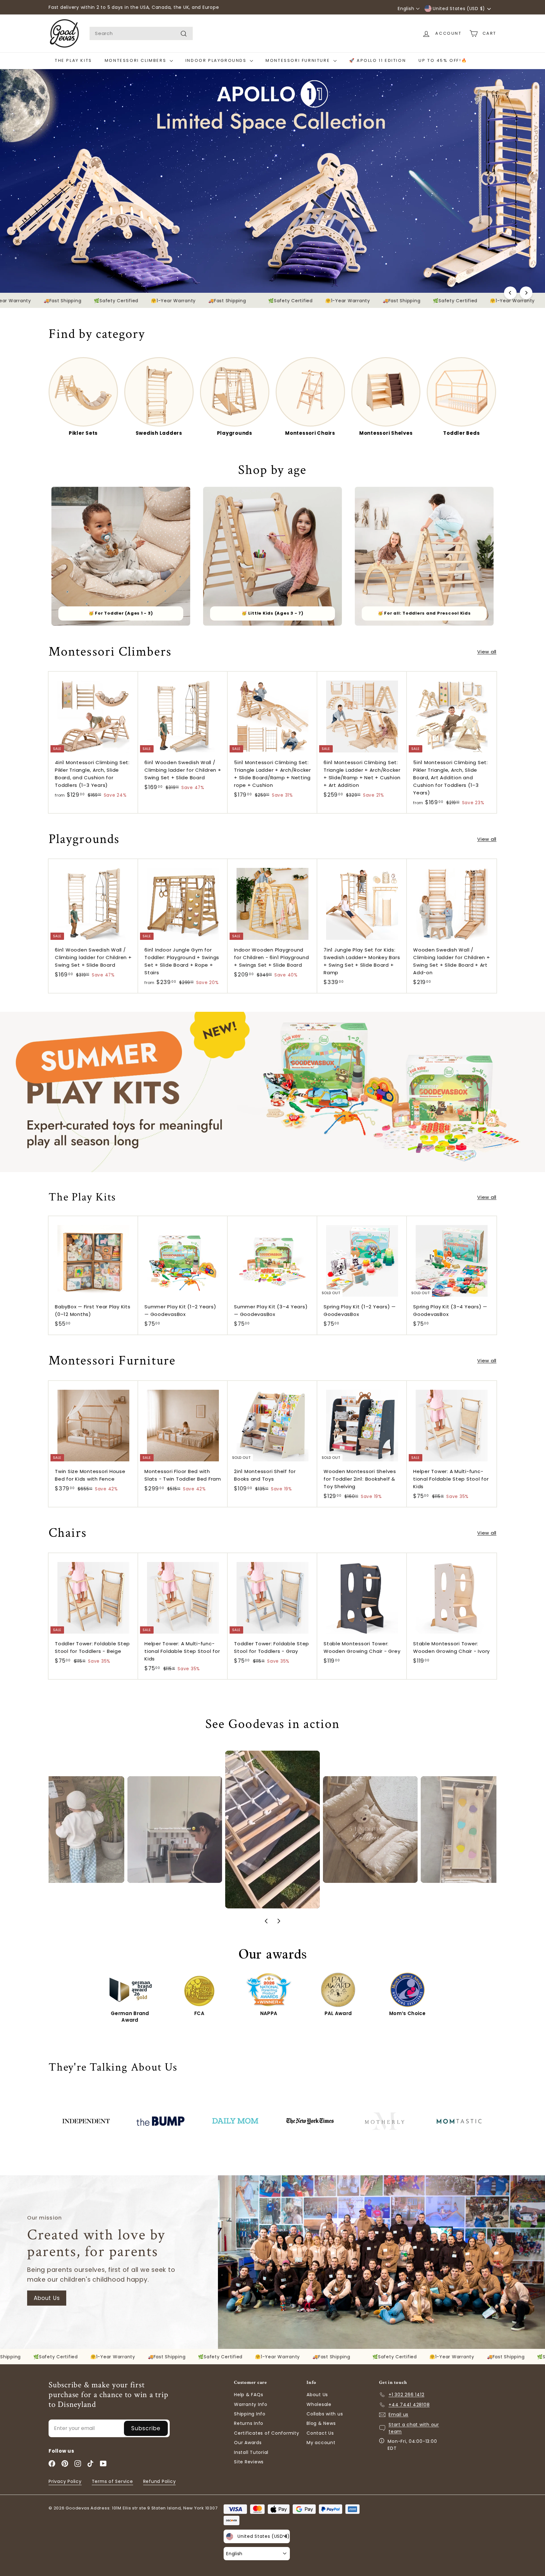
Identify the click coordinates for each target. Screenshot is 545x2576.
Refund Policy (160, 2481)
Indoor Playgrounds (217, 60)
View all (487, 652)
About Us (47, 2298)
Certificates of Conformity (267, 2433)
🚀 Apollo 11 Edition (378, 60)
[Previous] (510, 293)
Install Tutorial (251, 2452)
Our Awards (248, 2443)
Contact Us (320, 2433)
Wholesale (319, 2404)
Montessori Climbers (136, 60)
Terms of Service (112, 2481)
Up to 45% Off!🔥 (443, 60)
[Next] (526, 293)
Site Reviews (249, 2462)
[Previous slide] (266, 1921)
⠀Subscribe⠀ (146, 2428)
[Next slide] (279, 1921)
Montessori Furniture (299, 60)
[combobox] (141, 33)
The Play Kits (73, 60)
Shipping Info (250, 2414)
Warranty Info (251, 2404)
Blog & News (321, 2423)
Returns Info (249, 2423)
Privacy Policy (65, 2481)
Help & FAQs (249, 2395)
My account (321, 2443)
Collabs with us (325, 2414)
